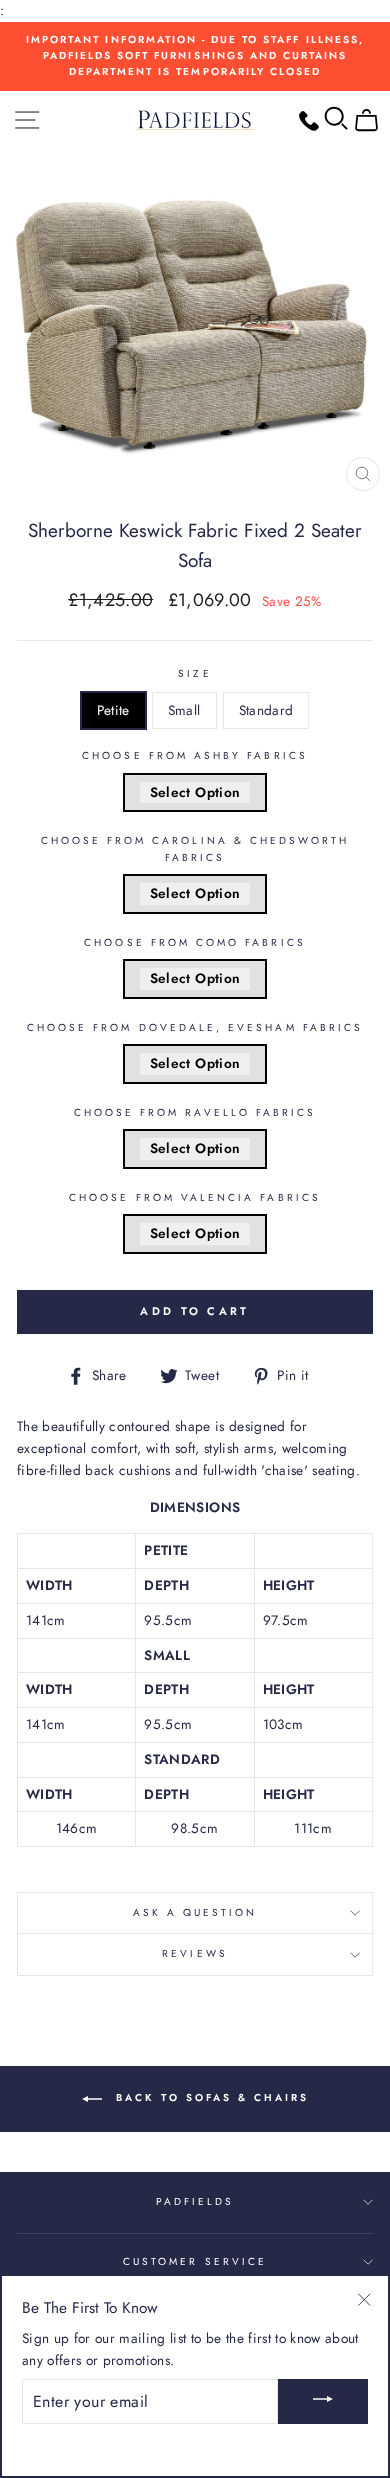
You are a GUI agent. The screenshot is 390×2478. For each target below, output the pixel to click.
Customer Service (195, 2261)
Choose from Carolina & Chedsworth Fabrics (195, 848)
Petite (113, 710)
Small (184, 710)
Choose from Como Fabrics (194, 942)
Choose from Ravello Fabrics (195, 1112)
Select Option (195, 792)
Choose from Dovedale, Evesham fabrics (195, 1027)
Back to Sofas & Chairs (209, 2097)
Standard (266, 710)
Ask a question (195, 1912)
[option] (195, 56)
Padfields (195, 2201)
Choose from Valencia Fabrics (195, 1197)
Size (194, 673)
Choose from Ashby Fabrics (195, 755)
